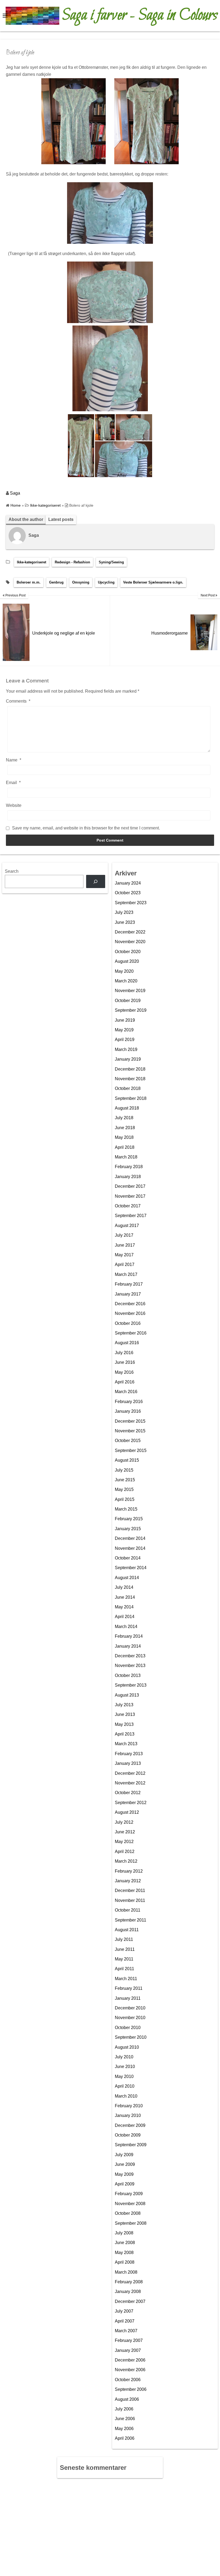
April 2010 (125, 2086)
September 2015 (131, 1450)
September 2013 (131, 1685)
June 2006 (125, 2419)
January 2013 (128, 1763)
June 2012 (125, 1832)
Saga (15, 493)
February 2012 (129, 1871)
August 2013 (127, 1695)
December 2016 (130, 1304)
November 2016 (130, 1313)
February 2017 (129, 1284)
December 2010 (130, 2008)
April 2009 (125, 2184)
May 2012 (124, 1842)
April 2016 (125, 1382)
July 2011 (124, 1939)
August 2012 (127, 1812)
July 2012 (124, 1822)
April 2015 (125, 1499)
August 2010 (127, 2047)
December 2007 (130, 2301)
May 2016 (124, 1372)
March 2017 (126, 1274)
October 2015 (128, 1441)
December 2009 (130, 2125)
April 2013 (125, 1734)
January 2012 (128, 1881)
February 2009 (129, 2194)
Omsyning (81, 582)
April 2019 (125, 1040)
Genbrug (56, 582)
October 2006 (128, 2380)
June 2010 (125, 2067)
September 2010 (131, 2037)
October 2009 (128, 2135)
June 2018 (125, 1128)
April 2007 (125, 2321)
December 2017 (130, 1186)
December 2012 (130, 1773)
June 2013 (125, 1714)
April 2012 (125, 1851)
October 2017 (128, 1206)
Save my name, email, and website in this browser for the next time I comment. (86, 828)
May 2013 (124, 1724)
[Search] (96, 881)
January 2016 (128, 1411)
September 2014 (131, 1568)
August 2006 (127, 2399)
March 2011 (126, 1979)
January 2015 (128, 1529)
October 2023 (128, 893)
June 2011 (125, 1949)
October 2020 (128, 952)
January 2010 (128, 2115)
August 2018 (127, 1108)
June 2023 (125, 922)
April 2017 (125, 1264)
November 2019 (130, 991)
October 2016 (128, 1323)
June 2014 (125, 1597)
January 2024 (128, 883)
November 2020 (130, 942)
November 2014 (130, 1548)
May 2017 (124, 1255)
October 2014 (128, 1558)
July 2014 (124, 1587)
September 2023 (131, 903)
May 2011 (124, 1959)
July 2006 (124, 2409)
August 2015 (127, 1460)
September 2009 (131, 2145)
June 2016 (125, 1362)
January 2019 (128, 1059)
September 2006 (131, 2389)
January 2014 (128, 1646)
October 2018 (128, 1088)
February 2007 (129, 2340)
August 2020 (127, 961)
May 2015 (124, 1489)
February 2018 (129, 1167)
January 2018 (128, 1177)
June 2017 (125, 1245)
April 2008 (125, 2262)
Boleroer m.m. (29, 582)
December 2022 (130, 932)
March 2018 (126, 1157)
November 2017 (130, 1196)
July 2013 (124, 1705)
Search (12, 871)
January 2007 (128, 2350)
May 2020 (124, 971)
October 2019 (128, 1001)
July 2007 (124, 2311)
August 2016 (127, 1343)
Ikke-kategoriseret (32, 562)
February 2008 (129, 2282)
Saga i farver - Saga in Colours (140, 16)
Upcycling (106, 582)
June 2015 (125, 1480)
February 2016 (129, 1402)
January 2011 (128, 1998)
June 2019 (125, 1020)
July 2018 (124, 1118)
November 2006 (130, 2370)
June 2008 (125, 2243)
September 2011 (131, 1920)
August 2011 (127, 1930)
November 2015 (130, 1431)
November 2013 (130, 1666)
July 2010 (124, 2057)
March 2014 (126, 1627)
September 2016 (131, 1333)
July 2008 (124, 2233)
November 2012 (130, 1783)
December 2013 (130, 1656)
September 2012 (131, 1803)
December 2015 (130, 1421)
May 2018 (124, 1137)
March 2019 (126, 1049)
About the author (26, 519)
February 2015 (129, 1519)
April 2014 (125, 1617)
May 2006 (124, 2429)
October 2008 (128, 2213)
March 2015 (126, 1509)
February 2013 (129, 1754)
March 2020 (126, 981)
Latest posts (61, 519)
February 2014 (129, 1636)
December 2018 (130, 1069)
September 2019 (131, 1010)
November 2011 (130, 1900)
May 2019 (124, 1030)
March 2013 (126, 1744)
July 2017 (124, 1235)
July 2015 (124, 1470)
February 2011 (129, 1988)
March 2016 (126, 1392)
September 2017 (131, 1216)
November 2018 (130, 1079)
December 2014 (130, 1538)
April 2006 (125, 2438)
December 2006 (130, 2360)
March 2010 (126, 2096)
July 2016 (124, 1353)
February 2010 (129, 2106)
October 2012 (128, 1793)
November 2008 (130, 2204)
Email (13, 783)
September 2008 (131, 2223)
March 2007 (126, 2331)
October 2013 (128, 1675)
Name (14, 760)
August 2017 (127, 1226)
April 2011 (124, 1969)
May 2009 (124, 2174)
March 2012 (126, 1861)
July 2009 (124, 2155)
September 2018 (131, 1098)
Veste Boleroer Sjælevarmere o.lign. (153, 582)
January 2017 (128, 1294)
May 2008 (124, 2253)
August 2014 (127, 1578)
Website (14, 805)
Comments (18, 701)
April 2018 (125, 1147)
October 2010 (128, 2028)
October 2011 (128, 1910)
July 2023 (124, 912)
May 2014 (124, 1607)
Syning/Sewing (111, 562)
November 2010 (130, 2018)
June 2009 (125, 2164)
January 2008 (128, 2291)
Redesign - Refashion (72, 562)
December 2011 (130, 1890)
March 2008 (126, 2272)
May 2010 (124, 2076)
